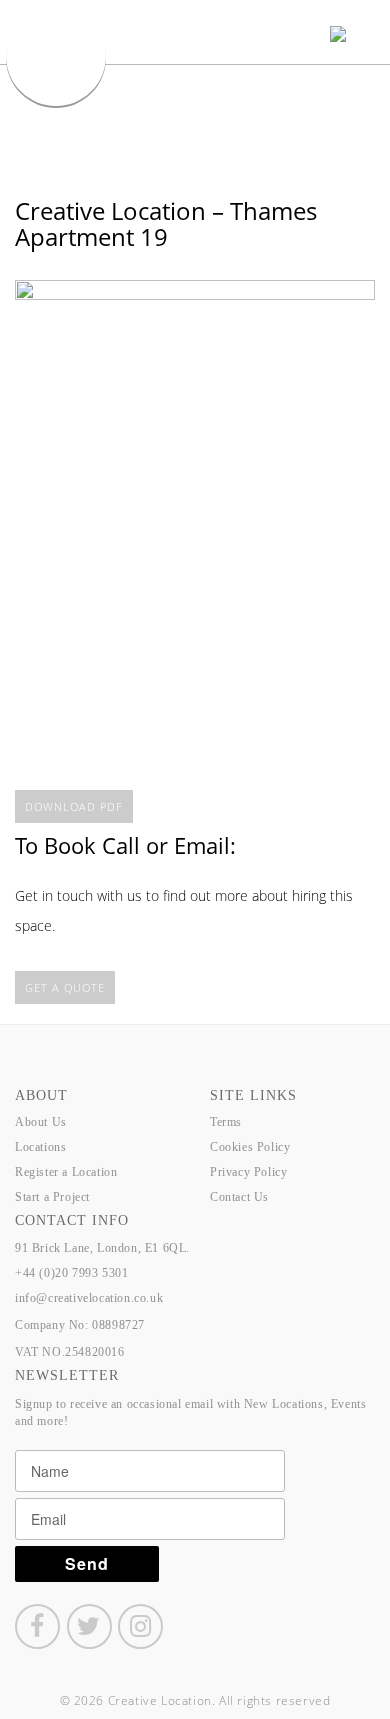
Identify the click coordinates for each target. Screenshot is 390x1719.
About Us (41, 1122)
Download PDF (74, 806)
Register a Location (66, 1172)
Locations (40, 1147)
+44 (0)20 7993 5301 (71, 1273)
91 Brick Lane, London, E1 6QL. (102, 1248)
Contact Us (239, 1197)
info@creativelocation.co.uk (89, 1298)
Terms (226, 1122)
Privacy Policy (248, 1172)
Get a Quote (65, 987)
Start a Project (52, 1197)
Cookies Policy (250, 1147)
